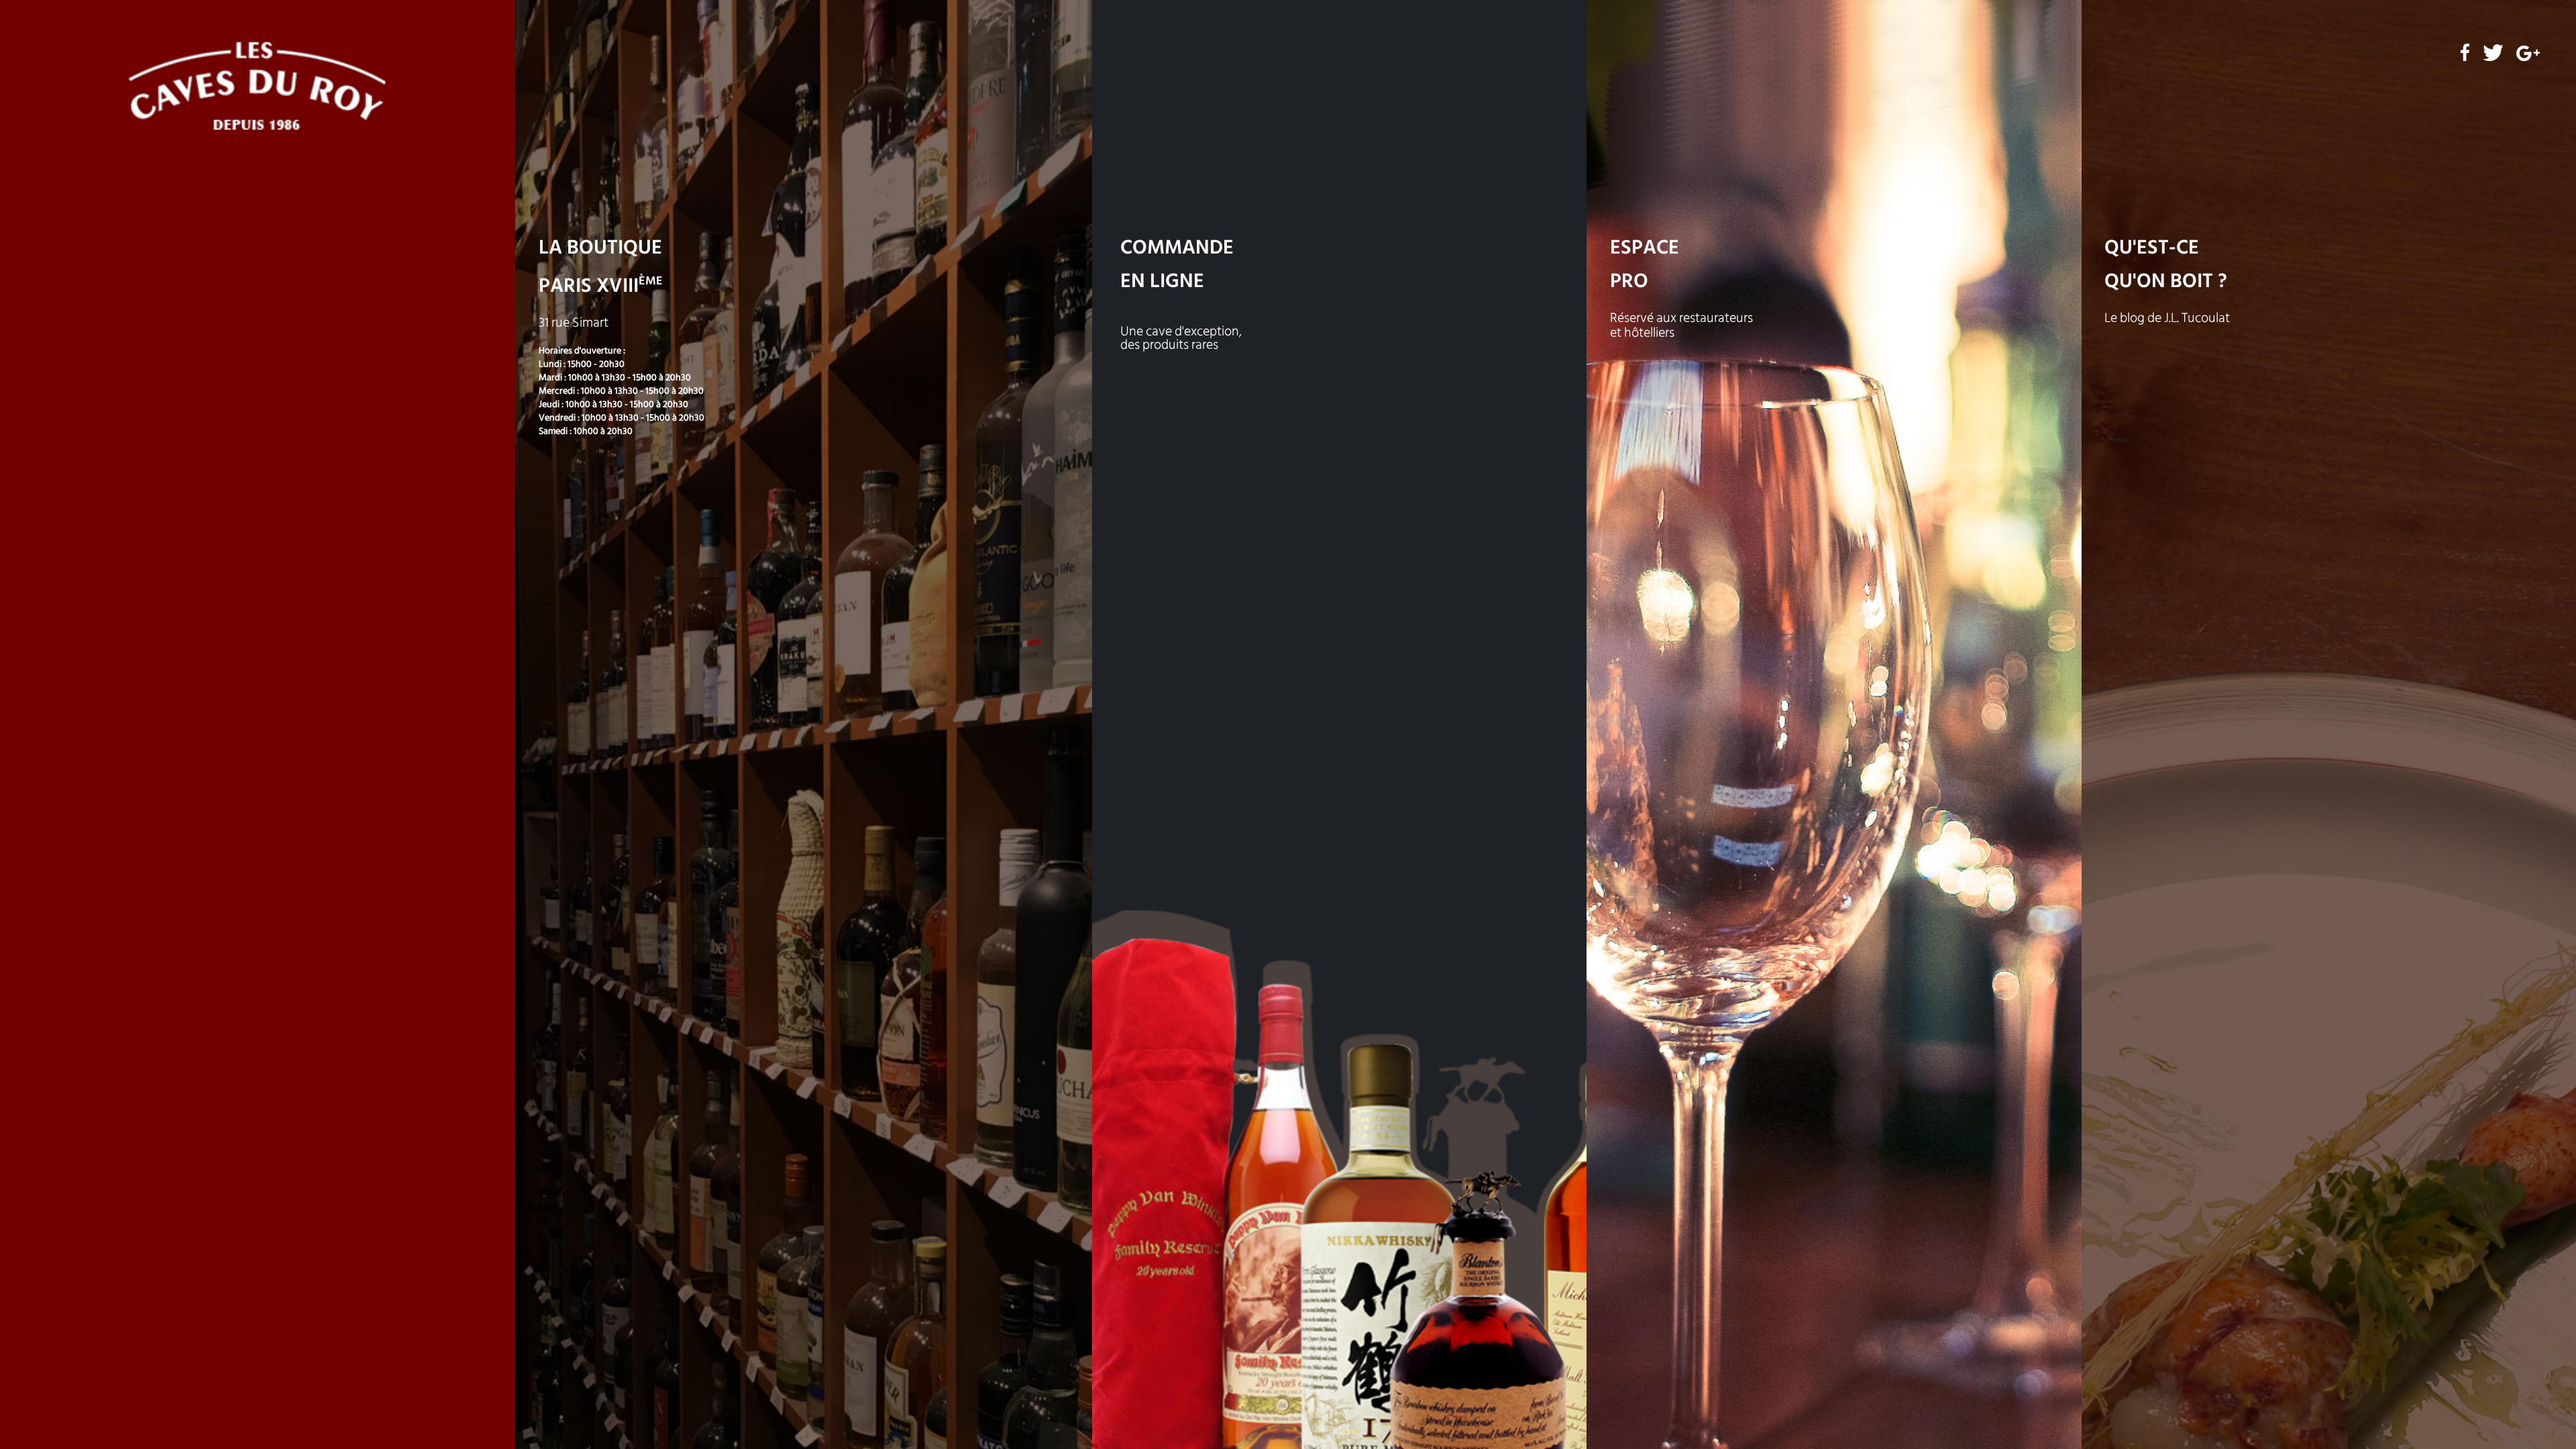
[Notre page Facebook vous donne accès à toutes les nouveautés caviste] (2465, 59)
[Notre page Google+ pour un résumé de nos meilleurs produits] (2528, 59)
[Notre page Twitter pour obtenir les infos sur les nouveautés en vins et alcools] (2493, 59)
